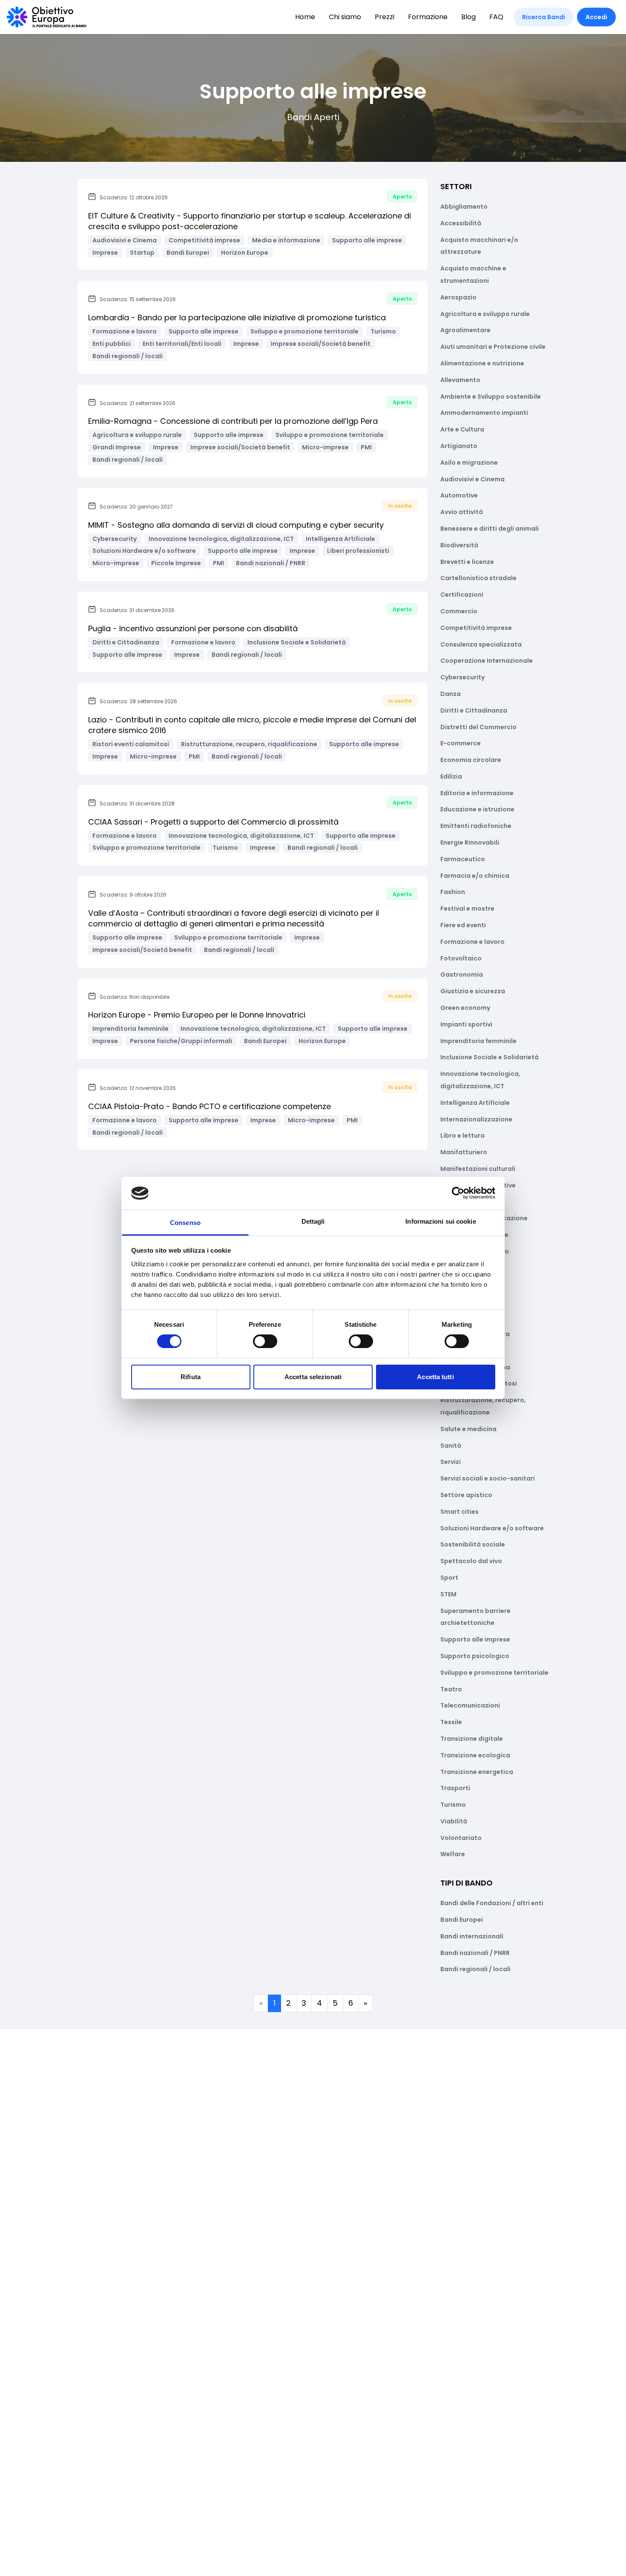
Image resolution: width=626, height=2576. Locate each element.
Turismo (453, 1805)
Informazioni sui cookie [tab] (441, 1221)
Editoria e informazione (477, 793)
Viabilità (454, 1821)
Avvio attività (462, 512)
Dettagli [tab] (313, 1221)
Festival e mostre (467, 908)
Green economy (465, 1008)
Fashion (453, 892)
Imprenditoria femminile (478, 1041)
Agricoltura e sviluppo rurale (485, 314)
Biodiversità (459, 545)
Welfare (453, 1854)
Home (305, 17)
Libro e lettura (462, 1136)
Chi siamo (345, 17)
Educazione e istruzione (477, 809)
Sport (449, 1578)
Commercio (459, 611)
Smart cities (459, 1512)
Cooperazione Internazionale (487, 661)
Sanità (451, 1446)
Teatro (451, 1689)
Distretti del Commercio (478, 727)
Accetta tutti (435, 1377)
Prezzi (385, 17)
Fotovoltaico (461, 958)
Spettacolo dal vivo (471, 1561)
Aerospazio (458, 297)
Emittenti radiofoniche (476, 826)
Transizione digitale (472, 1739)
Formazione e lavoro (472, 942)
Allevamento (460, 380)
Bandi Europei (462, 1920)
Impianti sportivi (466, 1024)
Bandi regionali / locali (475, 1969)
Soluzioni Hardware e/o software (492, 1528)
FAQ (496, 17)
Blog (468, 17)
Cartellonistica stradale (478, 578)
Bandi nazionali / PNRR (475, 1953)
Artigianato (459, 446)
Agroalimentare (465, 330)
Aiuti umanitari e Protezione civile (493, 347)
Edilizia (451, 776)
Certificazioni (462, 595)
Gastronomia (462, 975)
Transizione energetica (477, 1772)
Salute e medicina (468, 1429)
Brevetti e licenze (467, 562)
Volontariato (461, 1838)
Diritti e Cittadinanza (474, 710)
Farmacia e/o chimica (475, 876)
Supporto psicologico (475, 1656)
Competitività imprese (476, 628)
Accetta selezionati (313, 1377)
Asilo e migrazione (469, 463)
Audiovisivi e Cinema (472, 479)
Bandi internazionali (472, 1936)
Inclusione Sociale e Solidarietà (490, 1057)
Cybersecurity (462, 677)
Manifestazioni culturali (478, 1169)
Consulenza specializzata (481, 644)
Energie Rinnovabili (470, 842)
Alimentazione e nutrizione (482, 363)
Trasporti (455, 1788)
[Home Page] (47, 17)
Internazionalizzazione (476, 1119)
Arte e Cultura (462, 429)
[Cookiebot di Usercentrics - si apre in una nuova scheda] (458, 1193)
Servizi (451, 1462)
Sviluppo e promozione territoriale (494, 1673)
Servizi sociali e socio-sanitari (488, 1478)
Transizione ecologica (475, 1755)
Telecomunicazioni (470, 1705)
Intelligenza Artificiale (475, 1103)
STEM (448, 1594)
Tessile (451, 1722)
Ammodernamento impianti (484, 413)
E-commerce (461, 743)
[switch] (265, 1341)
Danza (451, 694)
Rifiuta (191, 1377)
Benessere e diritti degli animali (490, 529)
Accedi (596, 17)
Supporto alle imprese (475, 1639)
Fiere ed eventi (463, 925)
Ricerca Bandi (544, 17)
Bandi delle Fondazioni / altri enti (492, 1903)
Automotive (459, 495)
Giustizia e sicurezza (473, 991)
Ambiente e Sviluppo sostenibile (491, 397)
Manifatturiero (464, 1152)
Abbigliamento (464, 207)
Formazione (428, 17)
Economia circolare (471, 760)
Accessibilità (461, 223)
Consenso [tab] (185, 1223)
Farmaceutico (463, 859)
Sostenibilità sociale (473, 1544)
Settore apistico (466, 1495)
